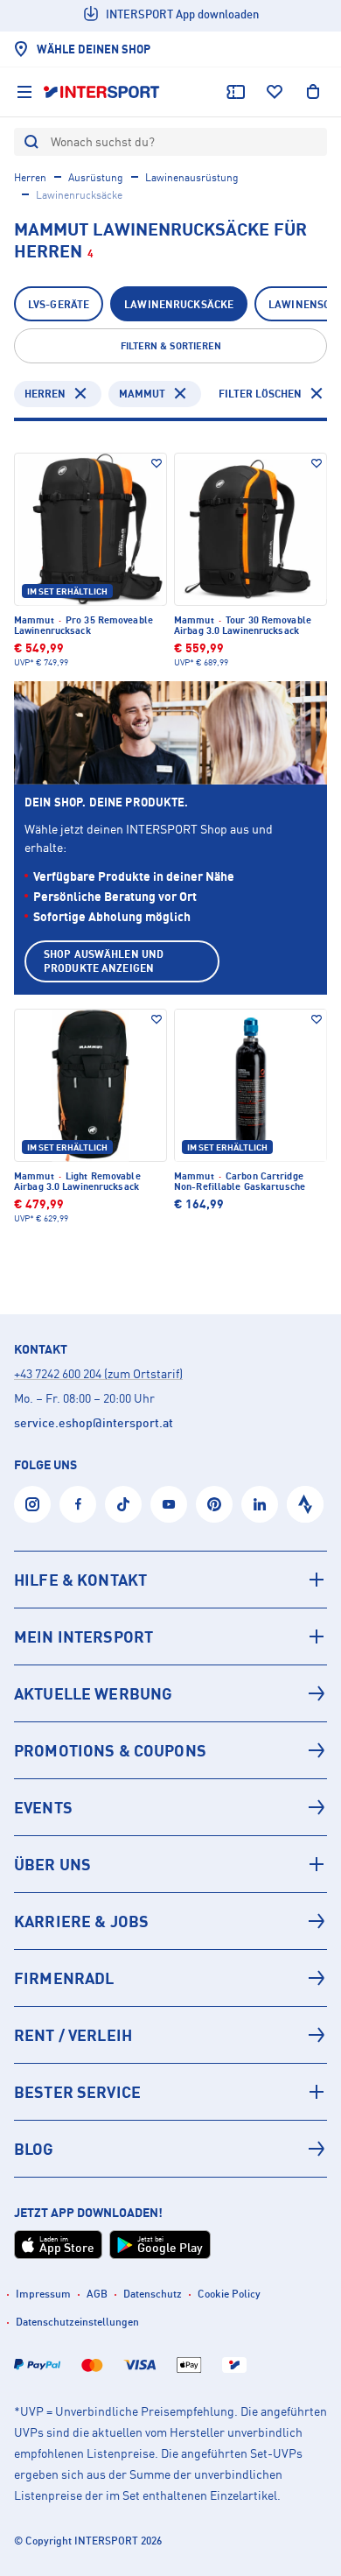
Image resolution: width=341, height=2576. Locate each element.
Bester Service (77, 2092)
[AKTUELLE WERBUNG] (170, 1693)
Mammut (142, 394)
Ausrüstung (96, 177)
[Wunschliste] (275, 92)
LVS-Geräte (59, 304)
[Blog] (170, 2149)
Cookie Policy (229, 2294)
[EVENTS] (170, 1807)
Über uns (52, 1864)
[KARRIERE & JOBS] (170, 1921)
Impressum (43, 2294)
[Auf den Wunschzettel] (157, 463)
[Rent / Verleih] (170, 2035)
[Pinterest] (214, 1504)
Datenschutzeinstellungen (77, 2322)
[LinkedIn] (260, 1504)
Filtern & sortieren (171, 346)
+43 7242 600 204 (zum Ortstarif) (98, 1373)
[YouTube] (169, 1504)
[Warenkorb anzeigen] (313, 92)
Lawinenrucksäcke (179, 304)
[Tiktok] (123, 1504)
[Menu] (24, 92)
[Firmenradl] (170, 1978)
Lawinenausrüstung (192, 177)
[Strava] (305, 1504)
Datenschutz (153, 2294)
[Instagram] (32, 1504)
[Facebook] (78, 1504)
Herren (30, 177)
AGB (97, 2294)
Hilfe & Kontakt (80, 1580)
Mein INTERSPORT (84, 1636)
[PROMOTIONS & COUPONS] (170, 1750)
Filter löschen (260, 394)
